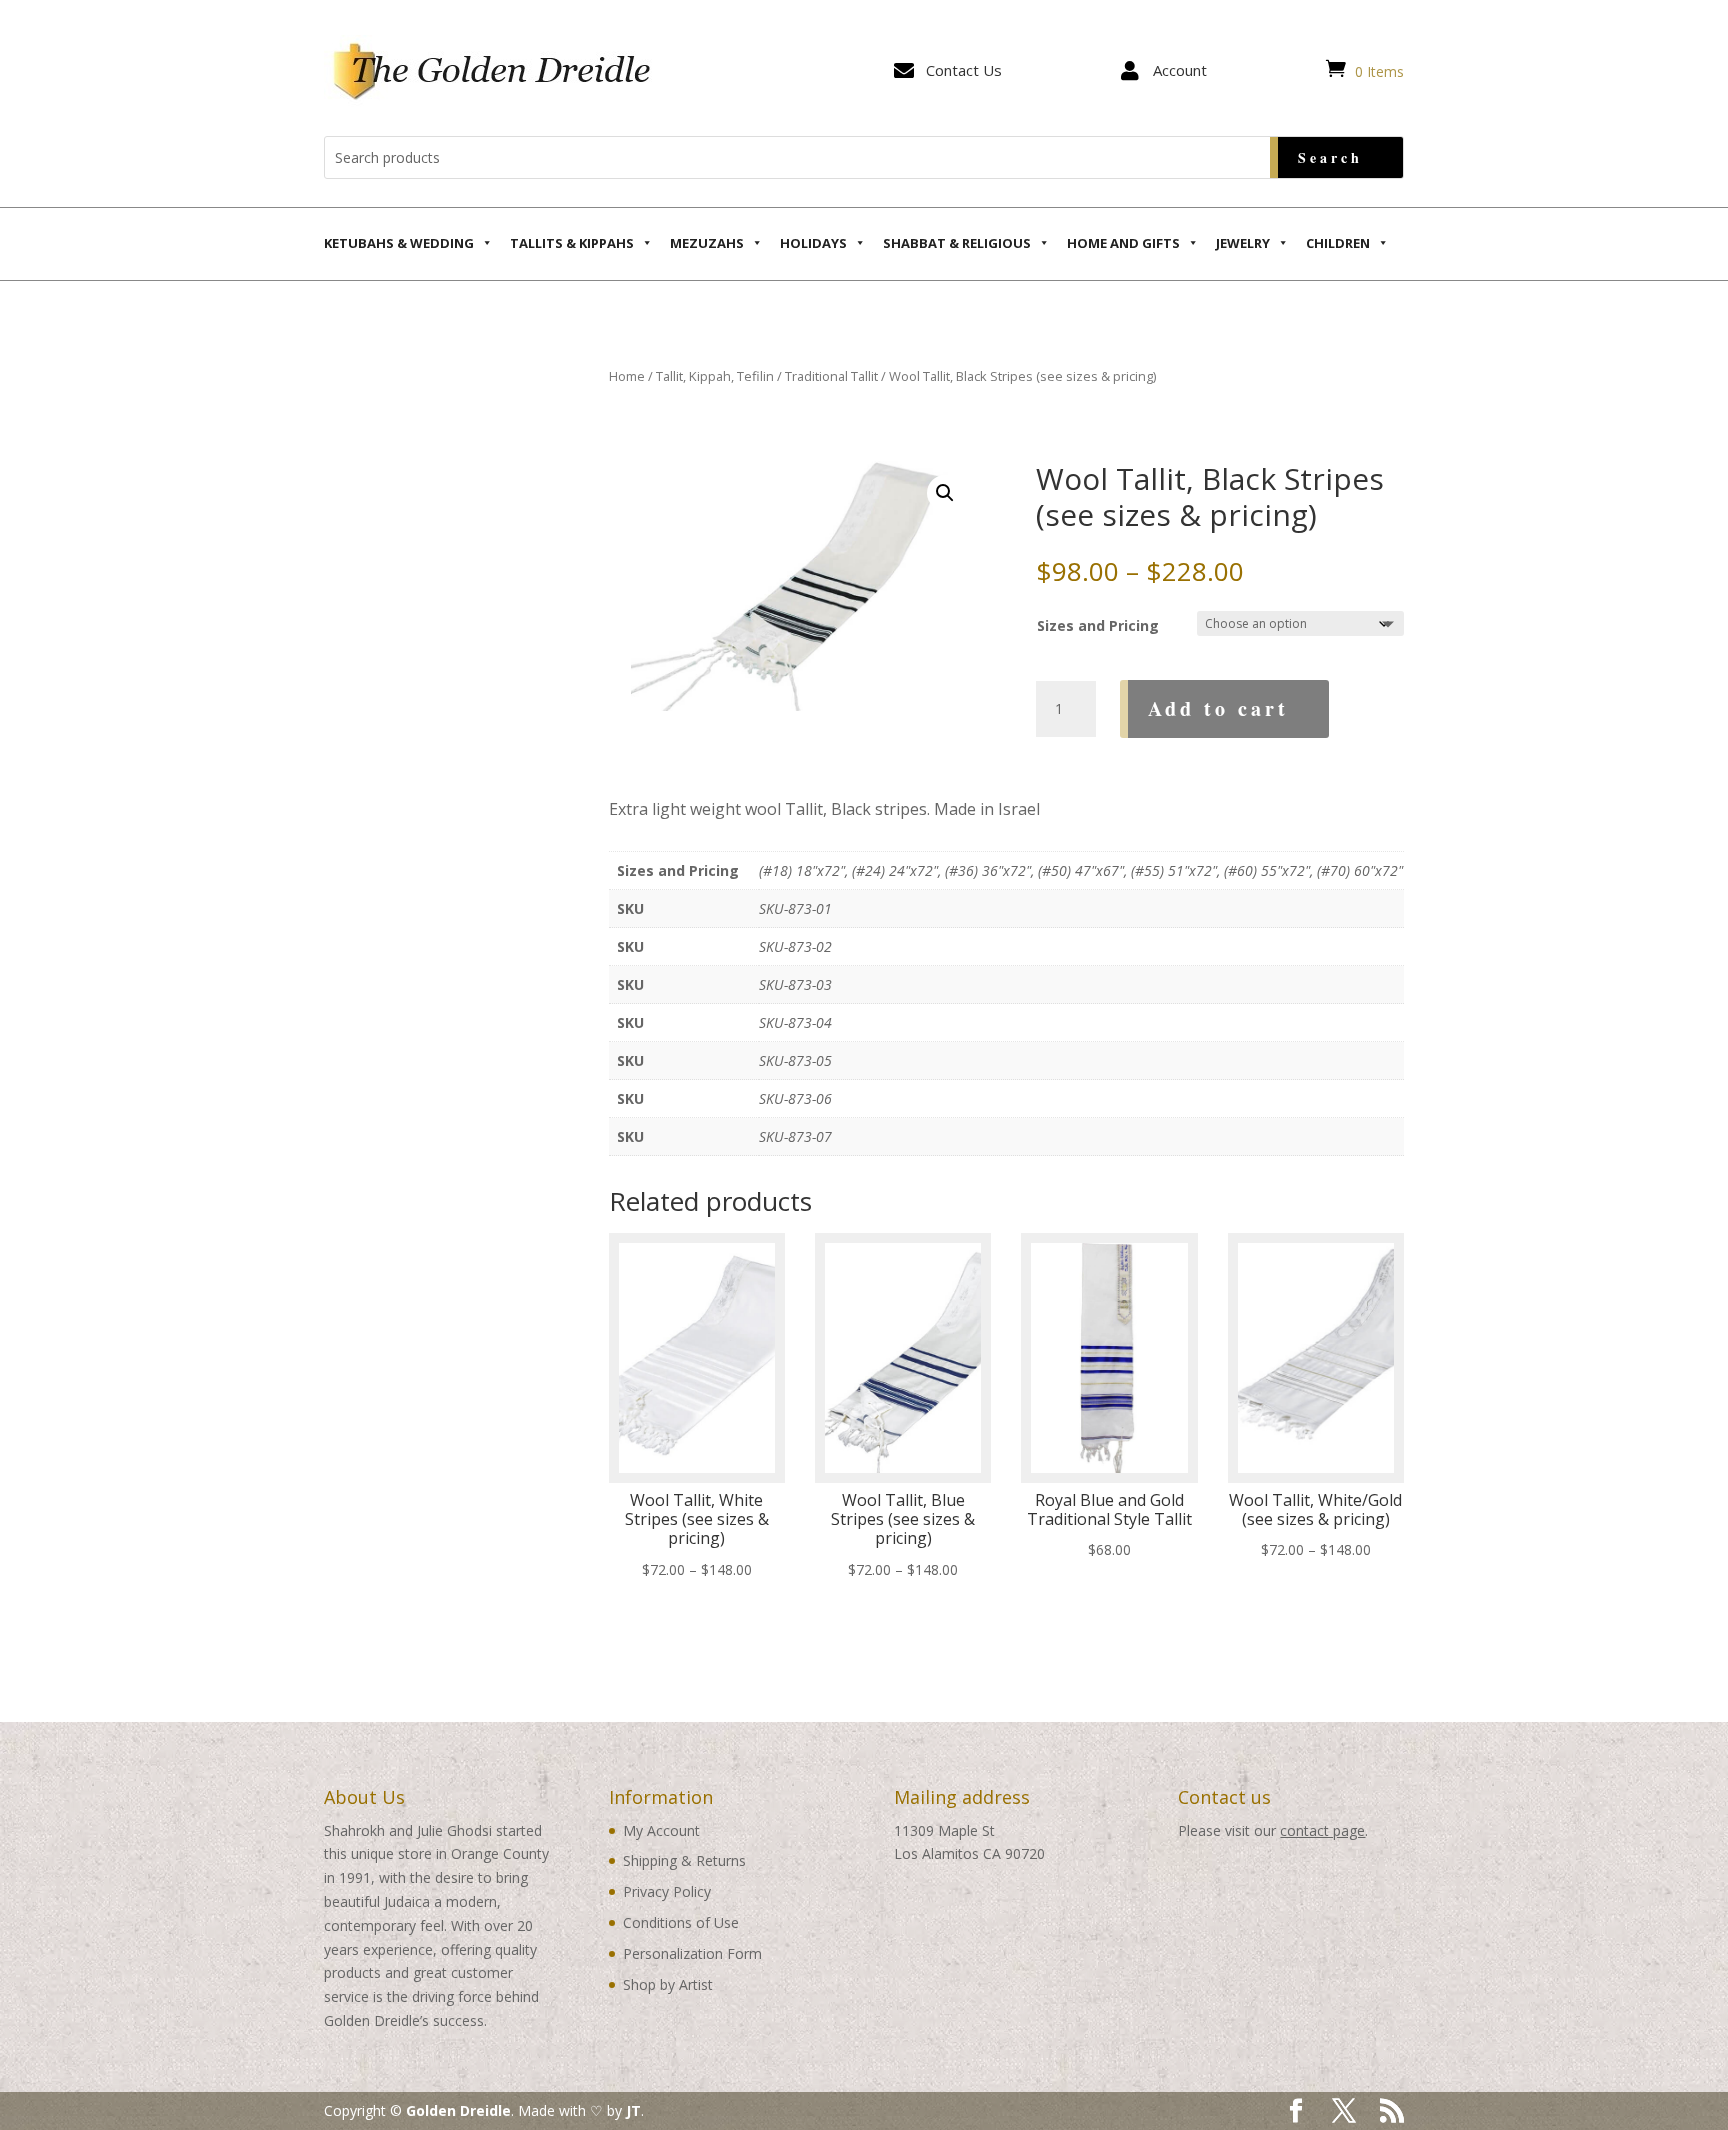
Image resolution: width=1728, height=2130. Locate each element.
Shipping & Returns (684, 1860)
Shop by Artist (668, 1984)
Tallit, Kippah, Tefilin (715, 376)
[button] (945, 493)
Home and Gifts (1123, 243)
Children (1338, 243)
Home (627, 376)
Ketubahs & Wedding (399, 243)
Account (1180, 70)
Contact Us (964, 70)
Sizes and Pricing (1098, 625)
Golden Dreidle (458, 2110)
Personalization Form (692, 1953)
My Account (661, 1830)
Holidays (813, 243)
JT (633, 2110)
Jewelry (1243, 243)
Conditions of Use (681, 1922)
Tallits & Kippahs (572, 243)
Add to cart (1218, 708)
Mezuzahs (707, 243)
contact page (1322, 1830)
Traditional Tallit (831, 376)
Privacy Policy (667, 1891)
